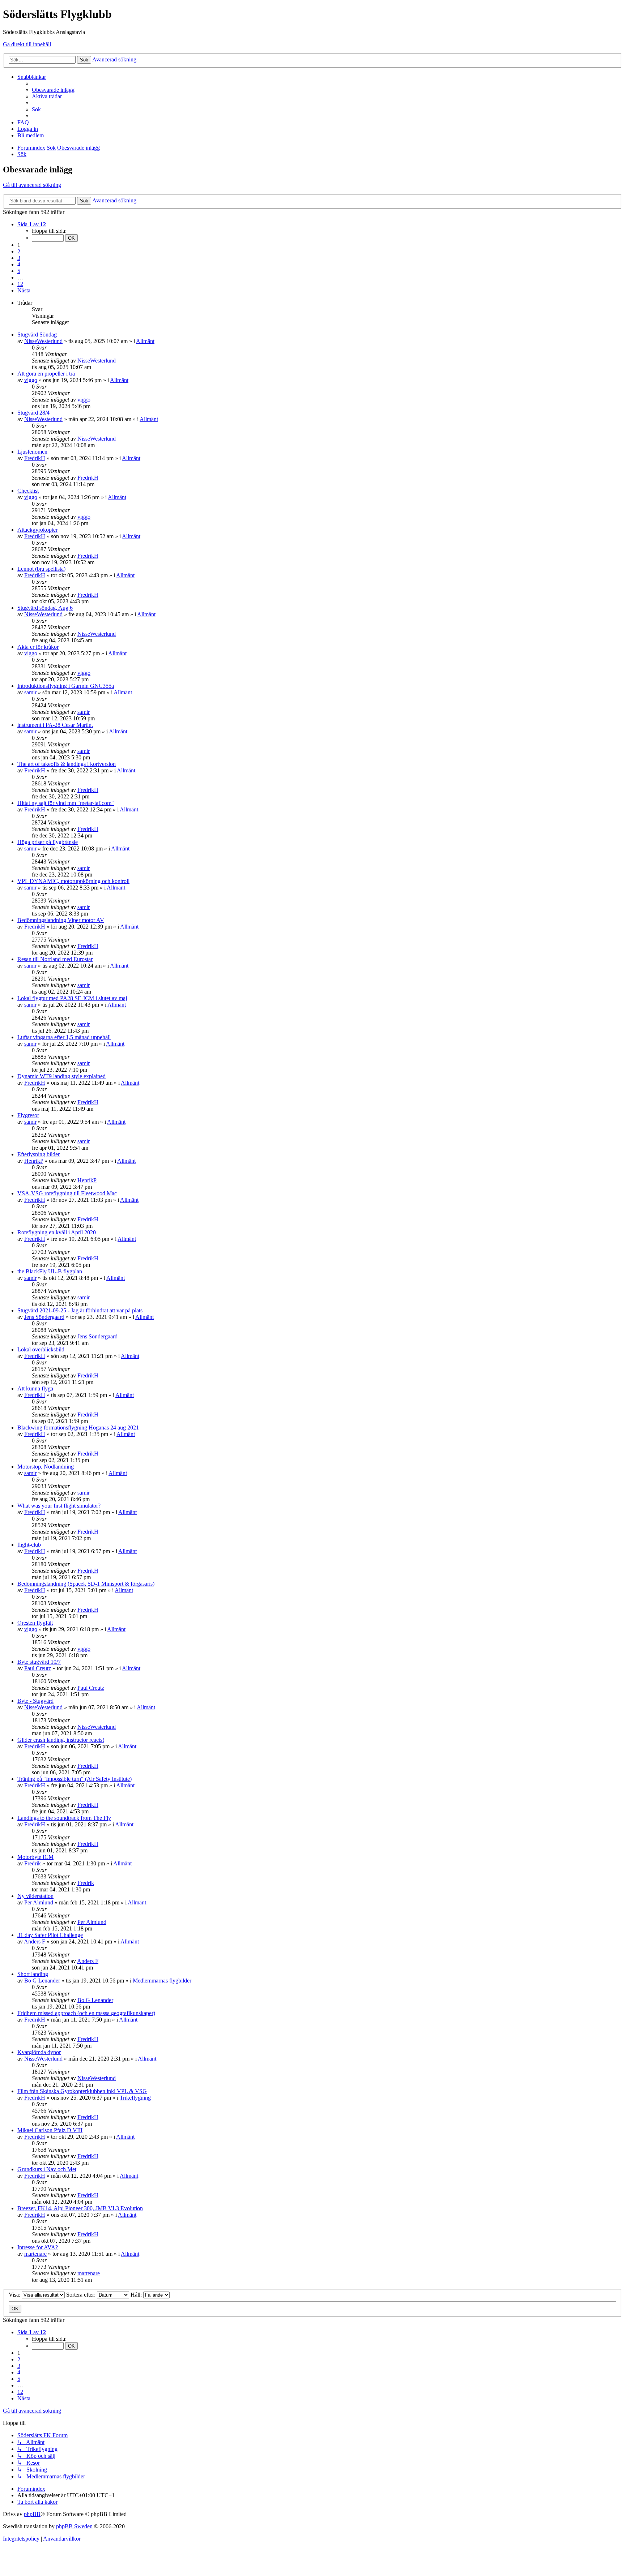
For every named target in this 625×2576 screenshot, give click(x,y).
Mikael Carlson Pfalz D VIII (50, 2130)
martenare (35, 2254)
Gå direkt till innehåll (27, 44)
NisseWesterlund (43, 341)
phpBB (32, 2514)
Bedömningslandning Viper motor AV (61, 920)
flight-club (29, 1545)
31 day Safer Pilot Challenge (50, 1935)
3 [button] (19, 258)
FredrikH (35, 458)
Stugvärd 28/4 (33, 413)
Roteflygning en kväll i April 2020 (57, 1232)
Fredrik (33, 1863)
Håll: (137, 2295)
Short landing (33, 1974)
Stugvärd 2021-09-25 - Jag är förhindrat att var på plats (80, 1310)
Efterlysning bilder (39, 1154)
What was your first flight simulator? (59, 1506)
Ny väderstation (35, 1896)
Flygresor (28, 1115)
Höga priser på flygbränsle (48, 842)
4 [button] (19, 264)
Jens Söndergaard (44, 1317)
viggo (31, 380)
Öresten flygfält (35, 1623)
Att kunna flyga (35, 1388)
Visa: (15, 2295)
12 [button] (20, 284)
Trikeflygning (135, 2098)
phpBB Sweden (74, 2526)
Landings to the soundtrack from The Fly (64, 1818)
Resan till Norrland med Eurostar (55, 959)
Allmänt (145, 341)
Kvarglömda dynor (39, 2052)
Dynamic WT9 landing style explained (61, 1076)
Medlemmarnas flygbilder (162, 1981)
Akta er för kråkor (38, 647)
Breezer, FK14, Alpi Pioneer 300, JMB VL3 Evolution (80, 2208)
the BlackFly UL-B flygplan (50, 1271)
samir (30, 692)
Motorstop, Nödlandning (46, 1467)
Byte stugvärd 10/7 (39, 1662)
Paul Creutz (38, 1668)
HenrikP (34, 1161)
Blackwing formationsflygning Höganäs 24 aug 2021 (78, 1428)
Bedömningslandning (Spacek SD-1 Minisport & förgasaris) (86, 1584)
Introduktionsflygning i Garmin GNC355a (66, 686)
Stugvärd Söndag (37, 335)
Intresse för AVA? (38, 2247)
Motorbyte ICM (35, 1857)
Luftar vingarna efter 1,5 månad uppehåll (64, 1037)
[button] (32, 224)
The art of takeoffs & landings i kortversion (67, 764)
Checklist (28, 491)
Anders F (35, 1941)
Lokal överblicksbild (41, 1349)
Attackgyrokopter (37, 530)
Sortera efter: (82, 2295)
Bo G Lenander (42, 1981)
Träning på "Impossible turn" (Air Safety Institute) (75, 1779)
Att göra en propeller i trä (46, 374)
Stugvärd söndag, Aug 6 (45, 608)
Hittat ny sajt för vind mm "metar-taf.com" (66, 803)
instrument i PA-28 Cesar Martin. (55, 725)
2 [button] (19, 251)
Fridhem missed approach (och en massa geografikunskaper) (86, 2013)
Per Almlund (39, 1902)
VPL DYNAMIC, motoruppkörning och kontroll (73, 881)
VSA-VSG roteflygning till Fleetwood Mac (67, 1193)
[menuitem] (53, 90)
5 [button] (19, 271)
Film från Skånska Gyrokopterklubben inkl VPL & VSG (82, 2091)
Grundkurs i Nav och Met (47, 2169)
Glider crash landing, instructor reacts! (61, 1740)
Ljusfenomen (32, 452)
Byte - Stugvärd (35, 1701)
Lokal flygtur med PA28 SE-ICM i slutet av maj (72, 998)
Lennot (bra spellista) (41, 569)
